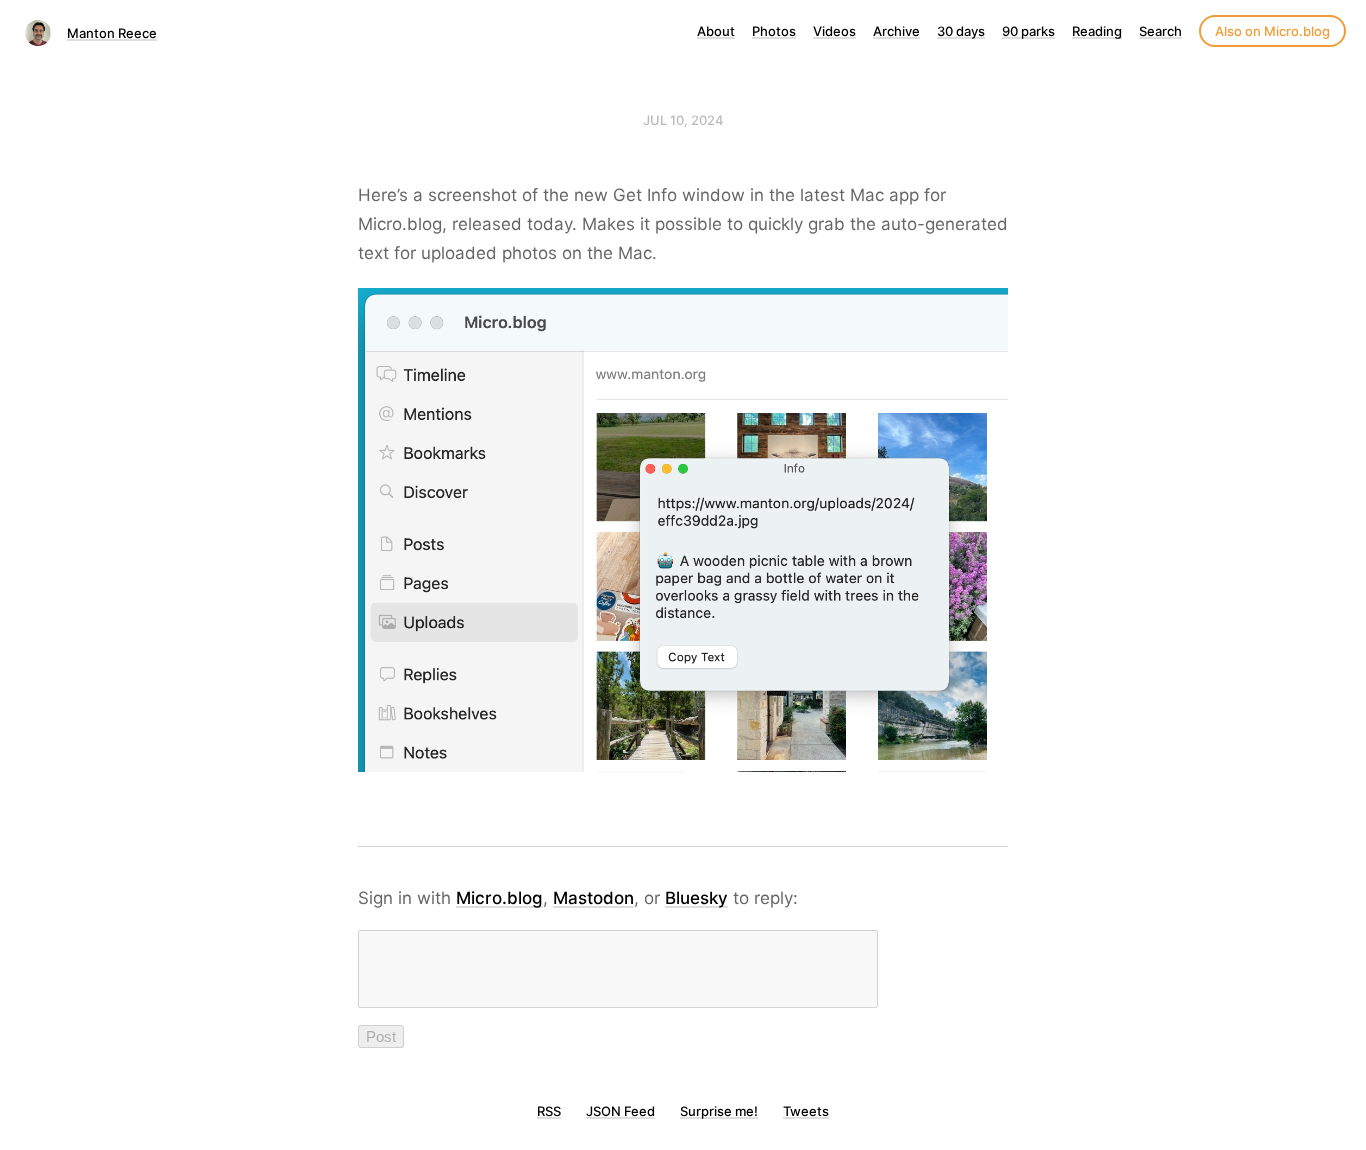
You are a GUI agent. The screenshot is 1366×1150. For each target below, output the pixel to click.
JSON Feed (620, 1111)
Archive (896, 31)
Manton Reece (112, 33)
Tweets (806, 1111)
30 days (961, 31)
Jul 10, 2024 (683, 120)
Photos (774, 31)
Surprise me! (719, 1111)
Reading (1097, 31)
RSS (549, 1111)
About (716, 31)
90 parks (1028, 31)
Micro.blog (499, 898)
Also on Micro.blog (1272, 31)
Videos (834, 31)
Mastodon (593, 898)
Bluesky (696, 898)
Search (1160, 31)
